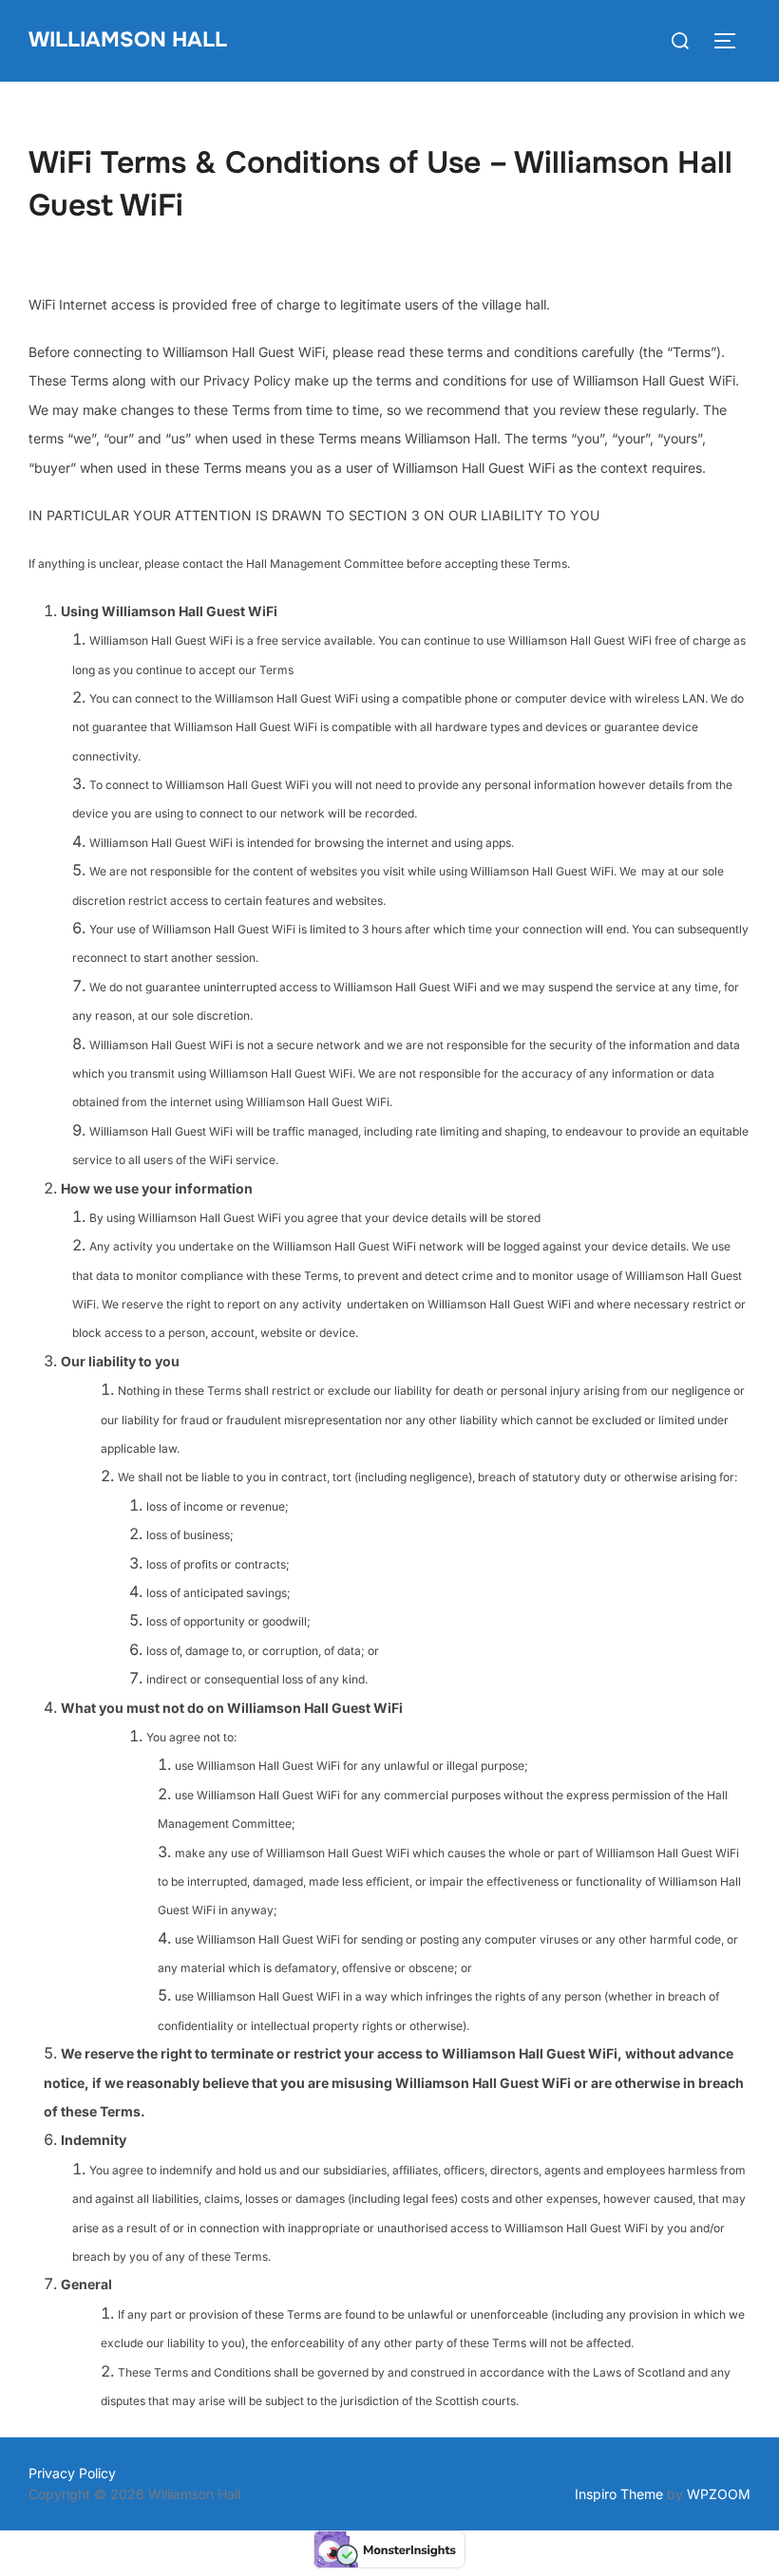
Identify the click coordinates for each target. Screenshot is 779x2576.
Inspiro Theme (619, 2494)
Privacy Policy (72, 2473)
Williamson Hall (128, 40)
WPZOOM (719, 2494)
